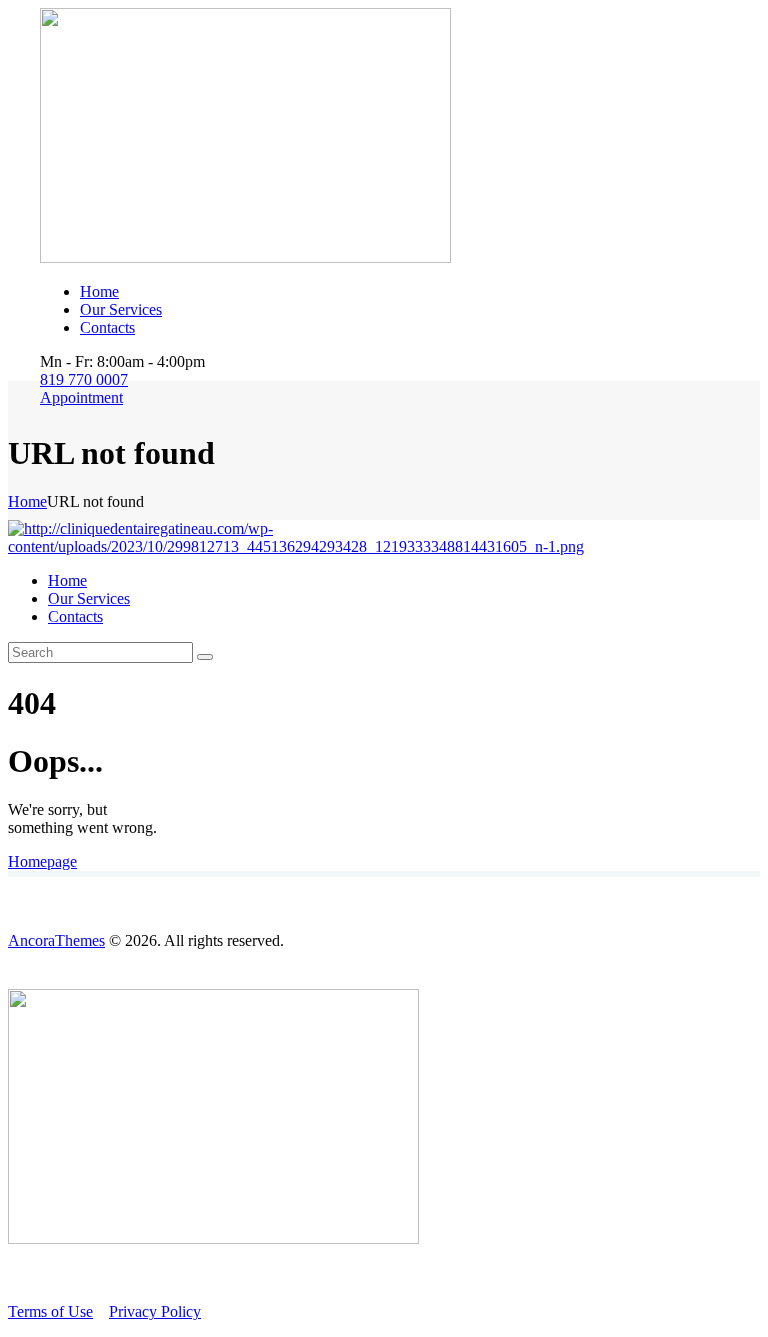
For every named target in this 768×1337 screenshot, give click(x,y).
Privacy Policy (155, 1311)
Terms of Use (50, 1311)
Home (27, 501)
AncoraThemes (56, 940)
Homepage (42, 861)
